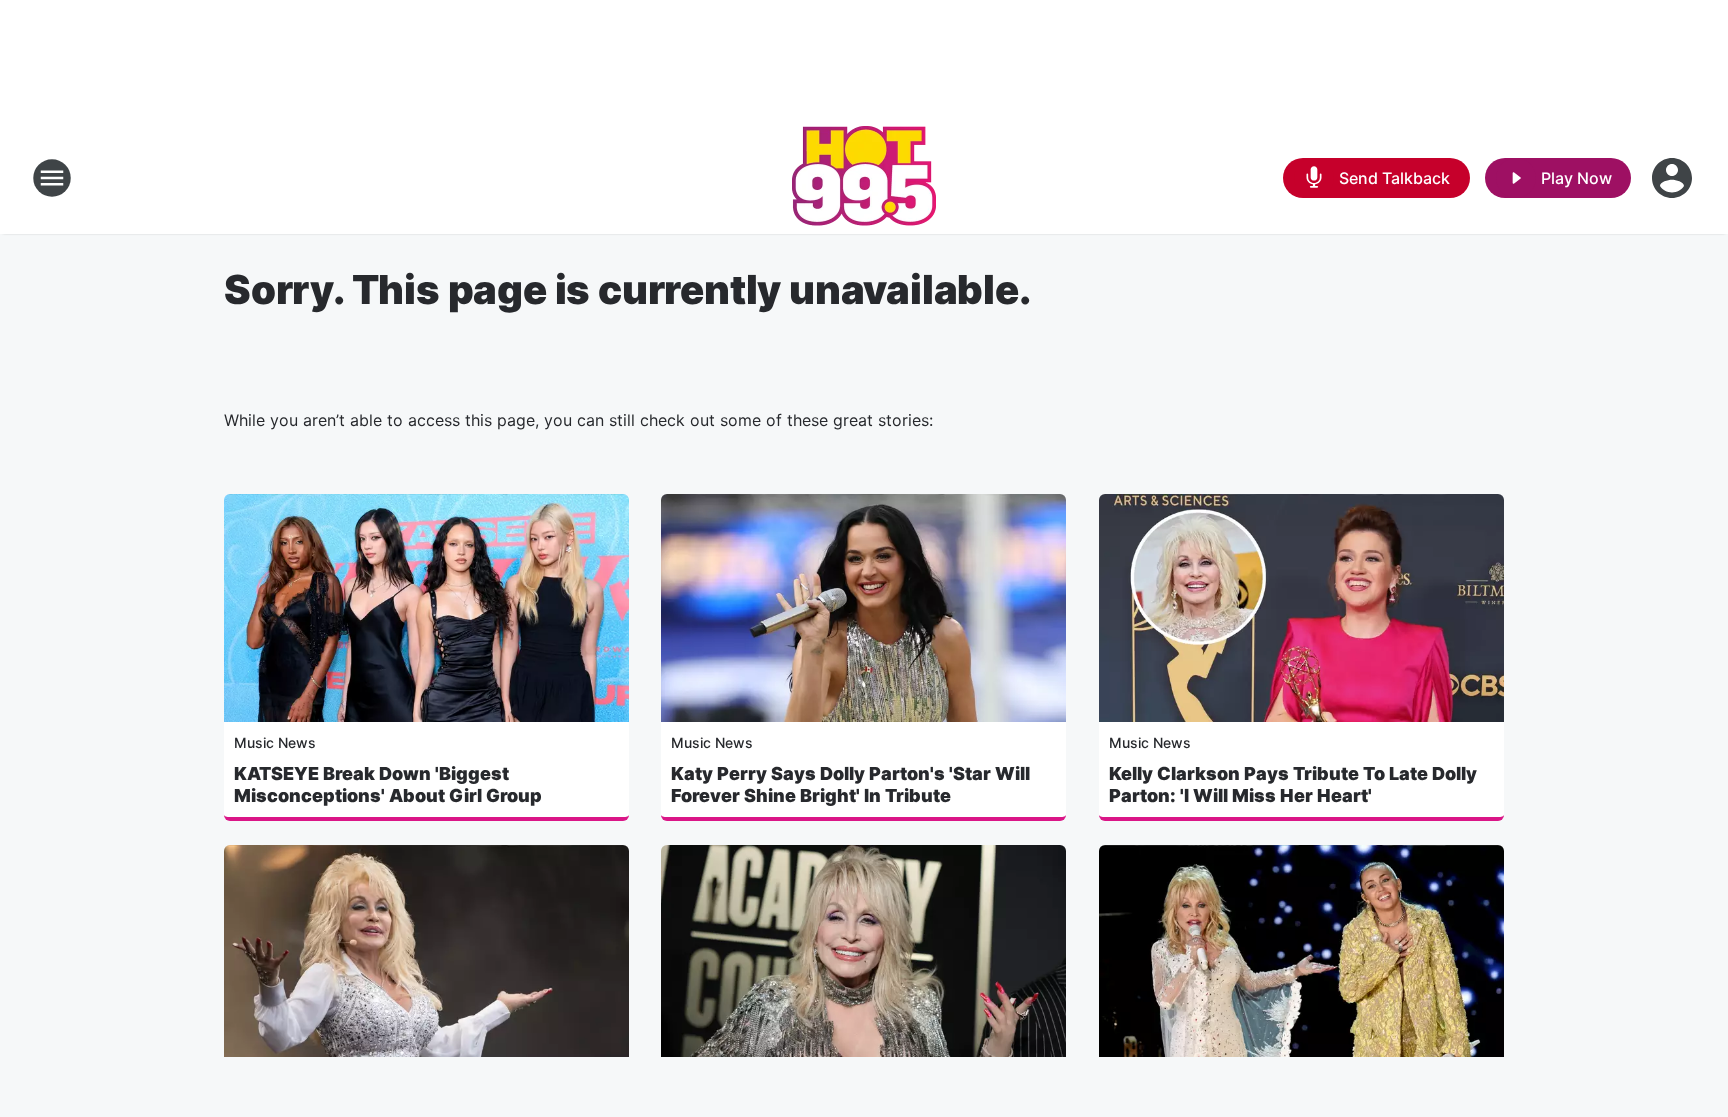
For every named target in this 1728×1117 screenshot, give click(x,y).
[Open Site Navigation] (52, 178)
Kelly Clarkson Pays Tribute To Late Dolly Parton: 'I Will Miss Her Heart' (1293, 784)
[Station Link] (864, 178)
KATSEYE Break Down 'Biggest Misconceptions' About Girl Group (388, 784)
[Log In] (1674, 178)
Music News (275, 742)
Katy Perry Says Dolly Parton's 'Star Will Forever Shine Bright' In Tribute (850, 784)
